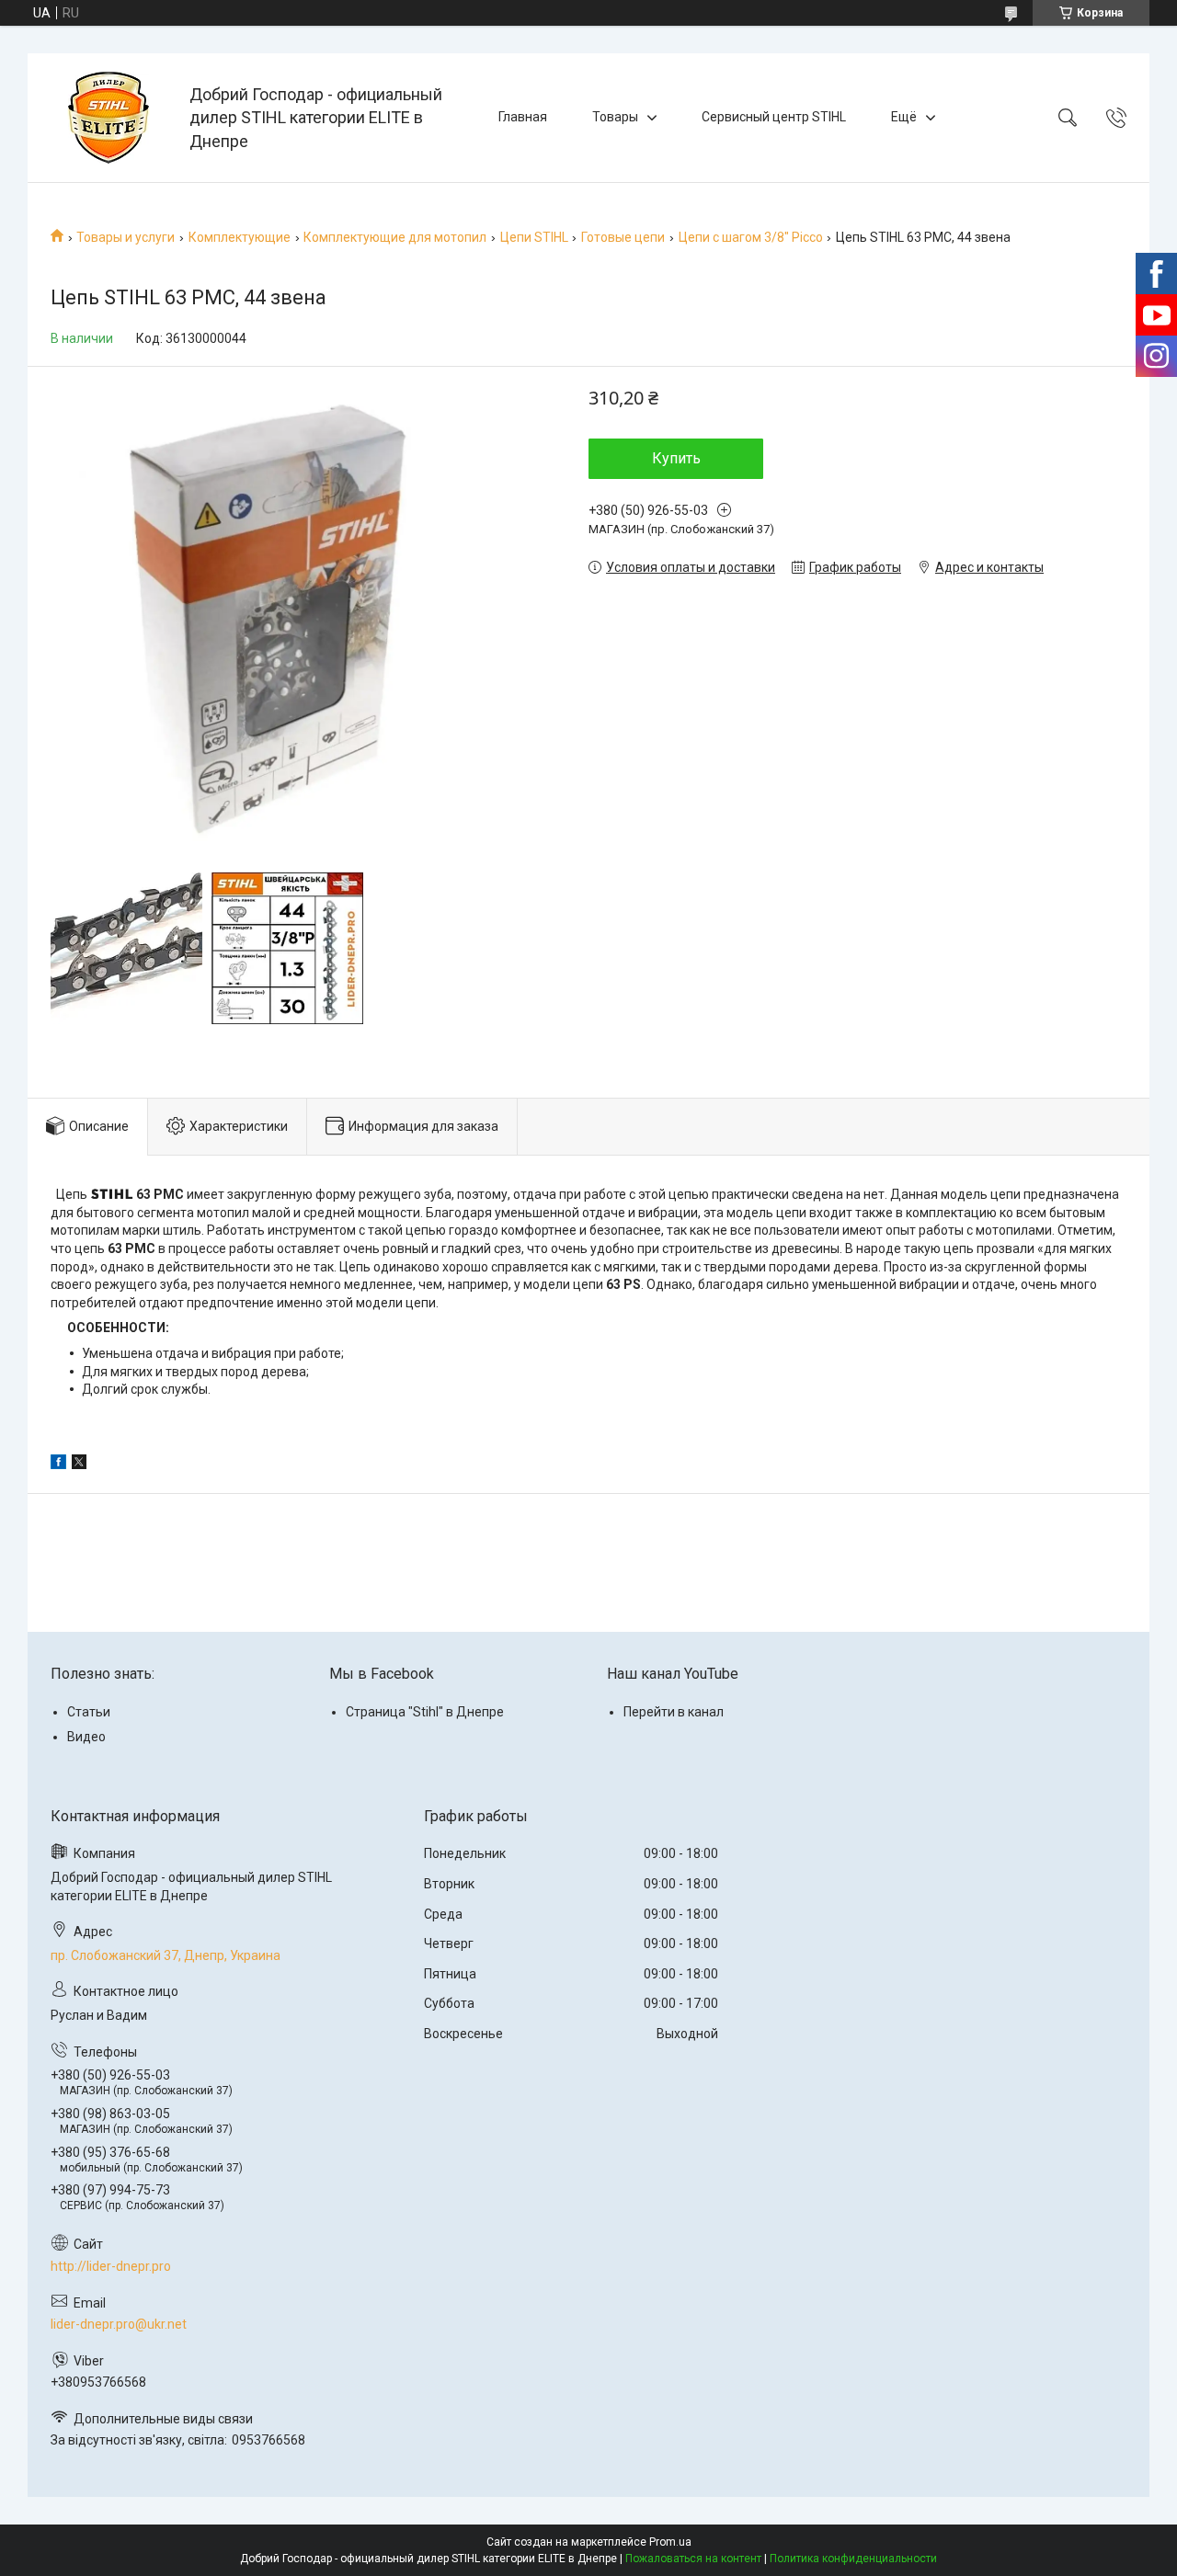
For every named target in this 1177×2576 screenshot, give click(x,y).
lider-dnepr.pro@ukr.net (119, 2324)
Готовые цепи (623, 237)
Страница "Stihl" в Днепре (425, 1712)
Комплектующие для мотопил (395, 237)
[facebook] (58, 1465)
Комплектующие (240, 237)
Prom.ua (670, 2542)
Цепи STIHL (534, 237)
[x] (79, 1465)
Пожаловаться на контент (693, 2559)
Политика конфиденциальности (853, 2559)
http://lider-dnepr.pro (111, 2266)
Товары (615, 117)
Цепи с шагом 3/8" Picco (751, 237)
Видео (86, 1737)
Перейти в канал (674, 1712)
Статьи (89, 1712)
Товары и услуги (126, 237)
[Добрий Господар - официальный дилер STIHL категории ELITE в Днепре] (111, 118)
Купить (676, 458)
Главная (523, 117)
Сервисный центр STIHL (774, 117)
